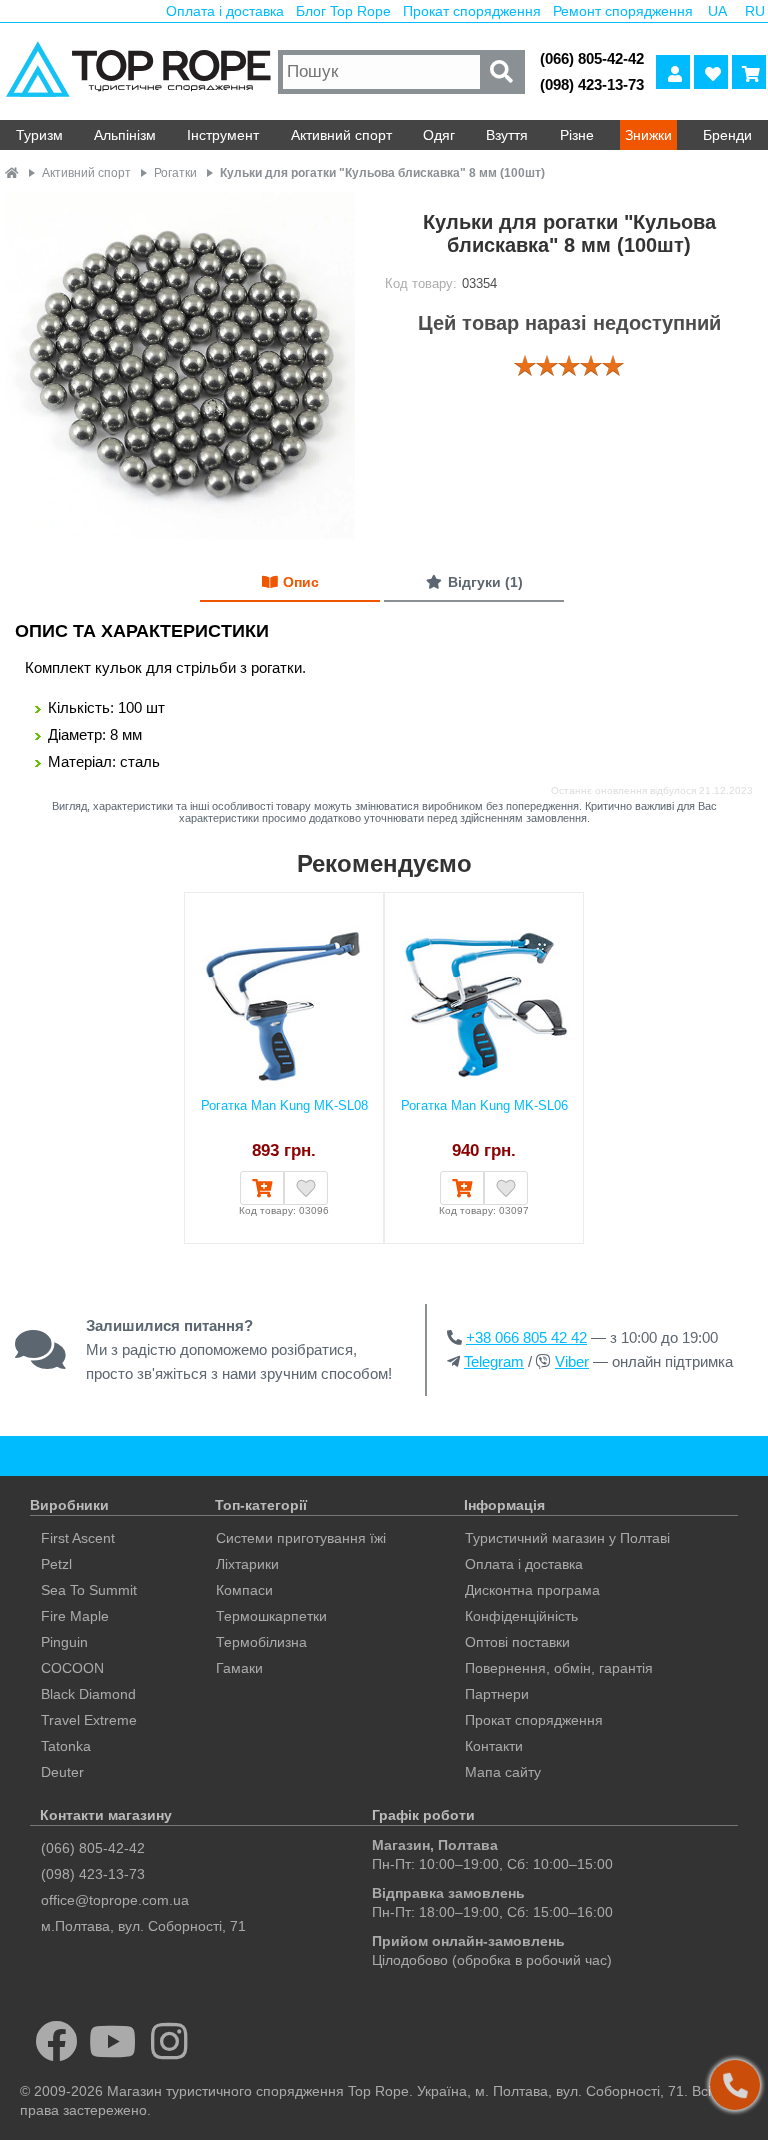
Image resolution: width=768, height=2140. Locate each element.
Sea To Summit (89, 1590)
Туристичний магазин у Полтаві (567, 1538)
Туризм (39, 135)
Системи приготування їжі (301, 1538)
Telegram (494, 1361)
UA (717, 11)
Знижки (648, 135)
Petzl (56, 1564)
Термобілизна (261, 1642)
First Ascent (78, 1538)
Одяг (439, 135)
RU (755, 11)
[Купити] (262, 1188)
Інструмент (223, 135)
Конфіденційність (521, 1616)
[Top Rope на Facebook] (56, 2041)
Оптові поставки (517, 1642)
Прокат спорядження (472, 11)
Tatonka (66, 1746)
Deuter (62, 1772)
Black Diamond (88, 1694)
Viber (572, 1361)
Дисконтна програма (532, 1590)
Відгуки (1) (485, 582)
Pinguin (64, 1642)
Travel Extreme (89, 1720)
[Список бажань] (711, 72)
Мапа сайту (503, 1772)
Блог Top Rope (343, 11)
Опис (301, 582)
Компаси (244, 1590)
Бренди (727, 135)
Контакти (494, 1746)
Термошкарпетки (271, 1616)
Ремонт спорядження (623, 11)
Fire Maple (75, 1616)
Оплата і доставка (225, 11)
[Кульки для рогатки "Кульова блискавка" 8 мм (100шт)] (180, 367)
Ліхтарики (247, 1564)
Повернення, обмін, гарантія (559, 1668)
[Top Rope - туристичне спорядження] (136, 71)
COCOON (72, 1668)
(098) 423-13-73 (592, 84)
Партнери (497, 1694)
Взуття (507, 135)
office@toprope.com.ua (115, 1900)
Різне (577, 135)
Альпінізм (125, 135)
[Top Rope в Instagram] (169, 2041)
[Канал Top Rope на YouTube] (113, 2041)
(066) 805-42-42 (592, 58)
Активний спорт (341, 135)
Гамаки (239, 1668)
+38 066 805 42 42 (526, 1337)
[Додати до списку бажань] (306, 1188)
